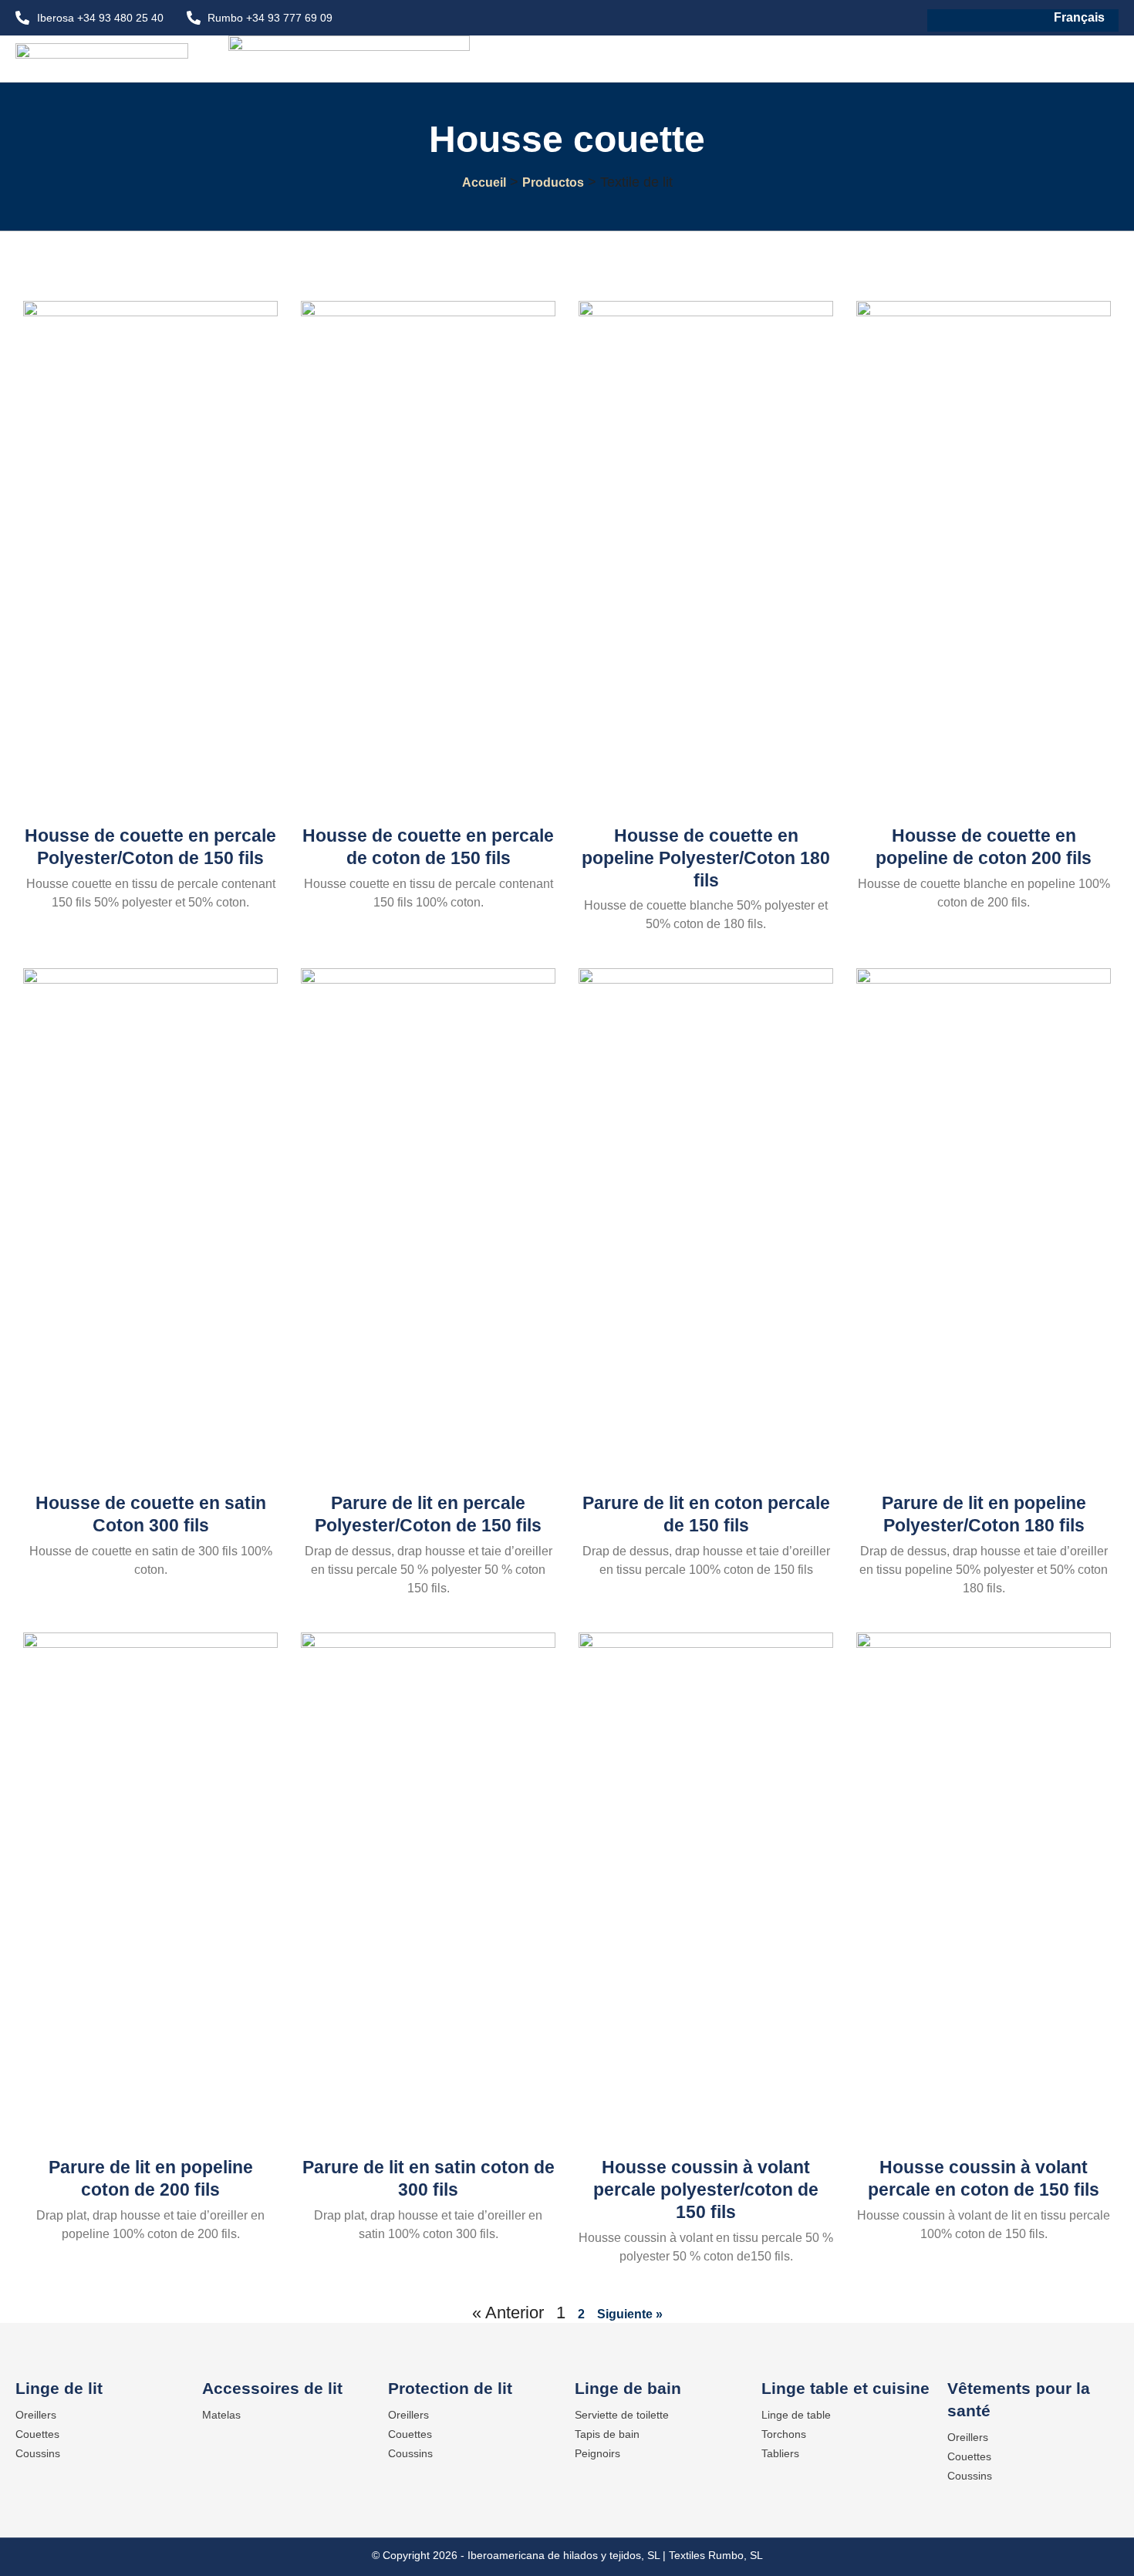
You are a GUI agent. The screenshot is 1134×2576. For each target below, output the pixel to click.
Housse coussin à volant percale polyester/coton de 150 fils (706, 2189)
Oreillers (36, 2415)
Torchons (784, 2434)
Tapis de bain (607, 2434)
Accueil (484, 182)
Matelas (221, 2415)
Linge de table (796, 2415)
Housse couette (567, 139)
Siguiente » (630, 2314)
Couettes (37, 2434)
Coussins (38, 2453)
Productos (553, 182)
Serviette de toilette (622, 2415)
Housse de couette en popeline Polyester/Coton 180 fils (706, 858)
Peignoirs (597, 2453)
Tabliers (780, 2453)
